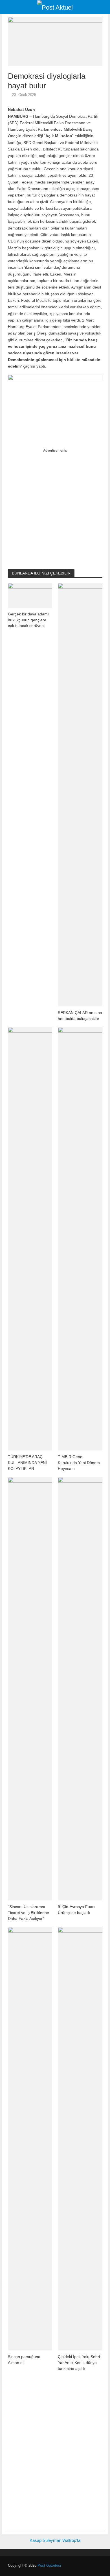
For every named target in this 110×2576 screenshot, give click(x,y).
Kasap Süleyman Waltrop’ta (55, 2540)
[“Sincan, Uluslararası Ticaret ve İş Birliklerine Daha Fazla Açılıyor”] (30, 1688)
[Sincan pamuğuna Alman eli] (30, 2138)
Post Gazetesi (49, 2566)
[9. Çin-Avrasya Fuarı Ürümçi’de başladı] (80, 1688)
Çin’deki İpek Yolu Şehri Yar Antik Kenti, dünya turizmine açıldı (79, 2362)
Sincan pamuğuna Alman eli (24, 2360)
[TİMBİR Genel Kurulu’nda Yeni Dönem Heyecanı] (80, 1238)
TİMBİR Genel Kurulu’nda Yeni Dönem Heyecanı (79, 1462)
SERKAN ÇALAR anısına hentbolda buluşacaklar (80, 1016)
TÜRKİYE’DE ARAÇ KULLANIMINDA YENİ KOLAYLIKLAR (27, 1462)
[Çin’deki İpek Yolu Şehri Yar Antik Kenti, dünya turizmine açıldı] (80, 2138)
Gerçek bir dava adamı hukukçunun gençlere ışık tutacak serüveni (28, 620)
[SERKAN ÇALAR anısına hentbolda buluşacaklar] (80, 794)
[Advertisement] (55, 508)
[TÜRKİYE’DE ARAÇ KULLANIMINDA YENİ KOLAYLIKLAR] (30, 1238)
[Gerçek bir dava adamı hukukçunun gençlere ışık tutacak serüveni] (30, 595)
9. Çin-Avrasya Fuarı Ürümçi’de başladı (76, 1910)
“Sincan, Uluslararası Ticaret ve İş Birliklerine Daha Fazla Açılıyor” (28, 1912)
